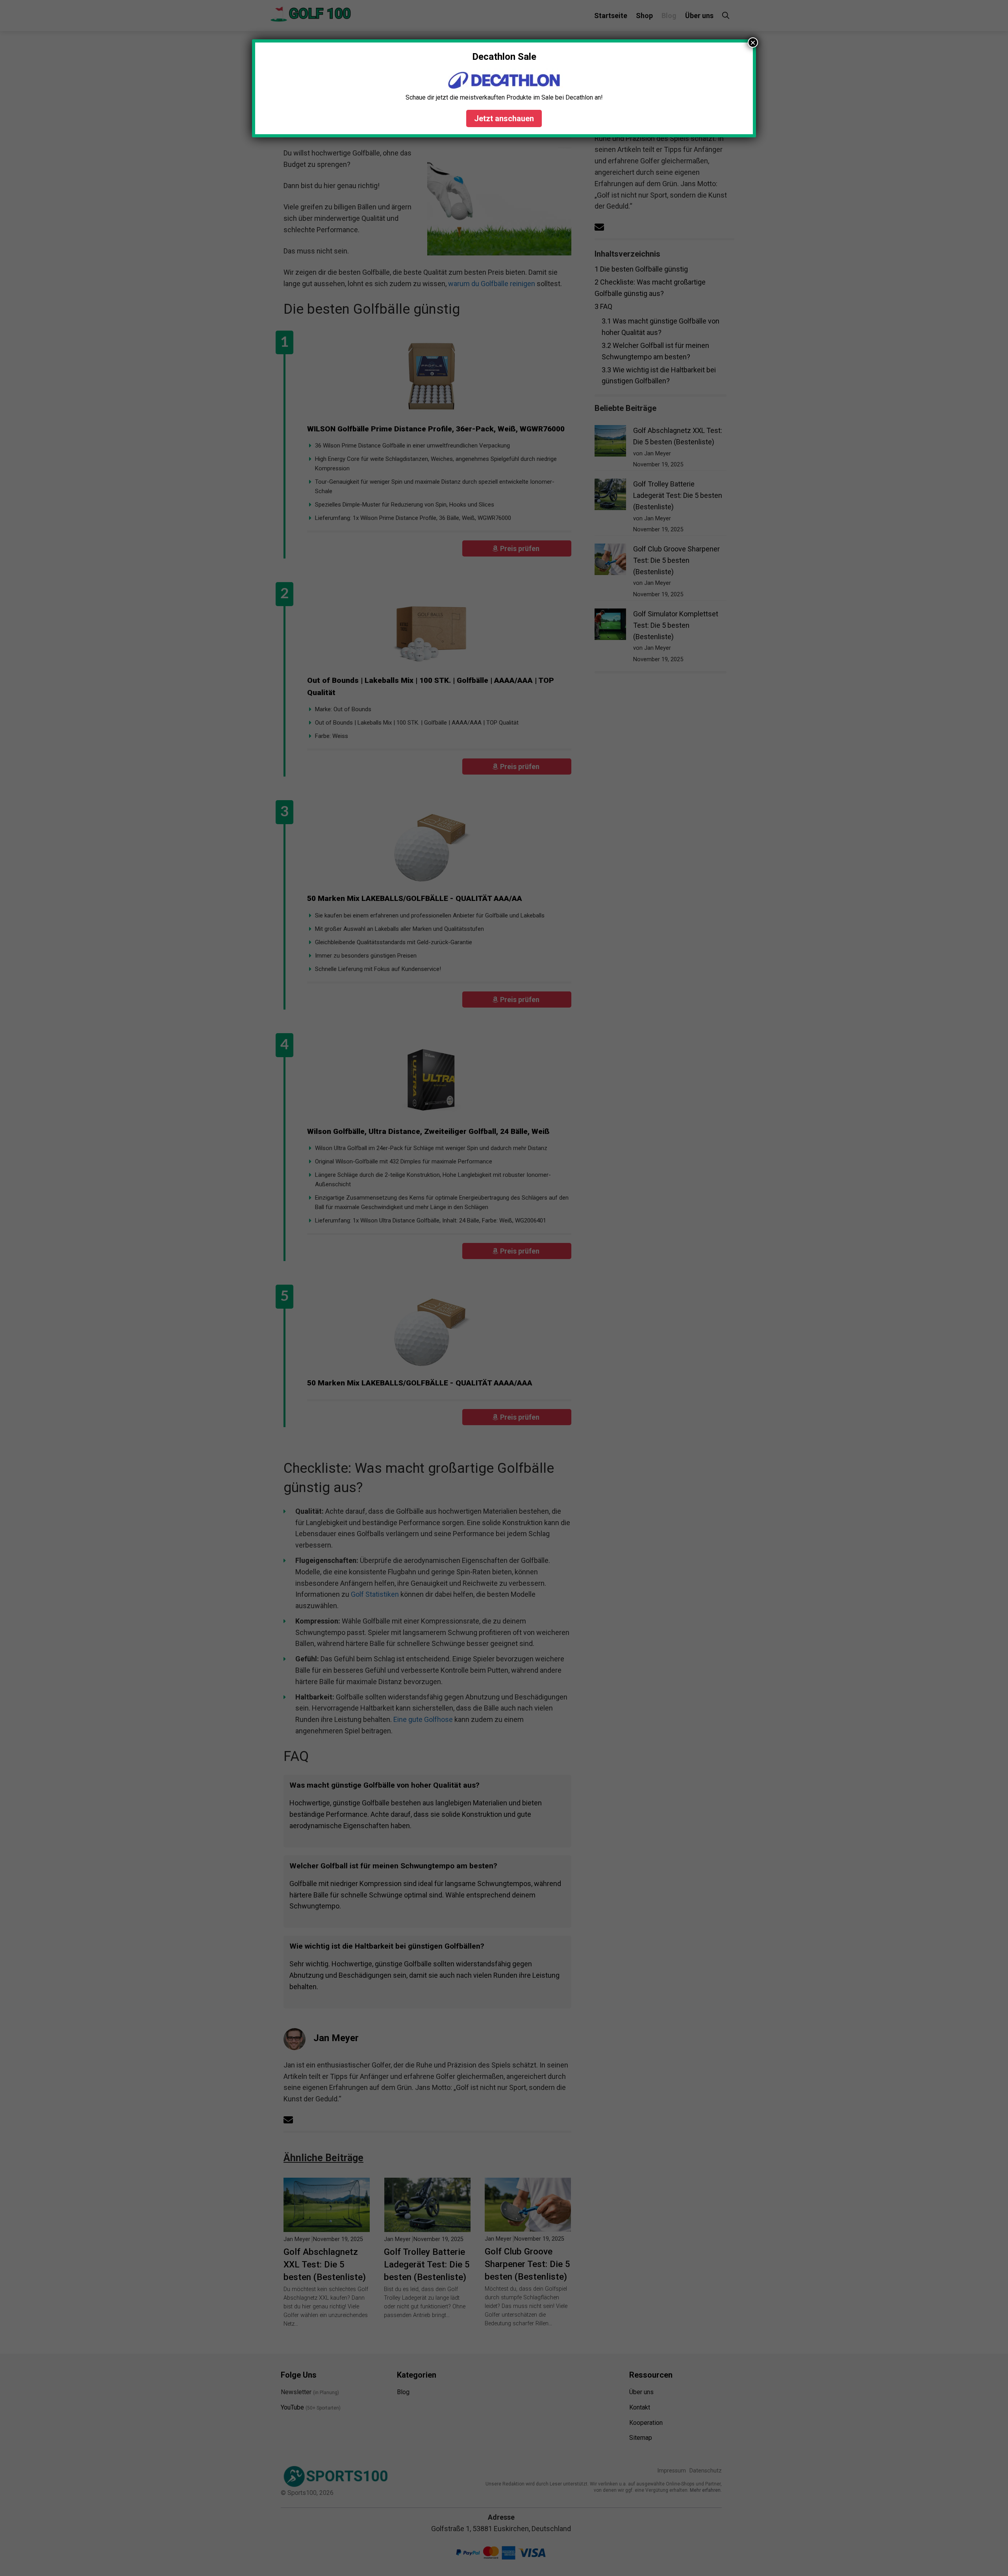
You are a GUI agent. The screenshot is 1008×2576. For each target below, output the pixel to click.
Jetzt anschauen (504, 118)
